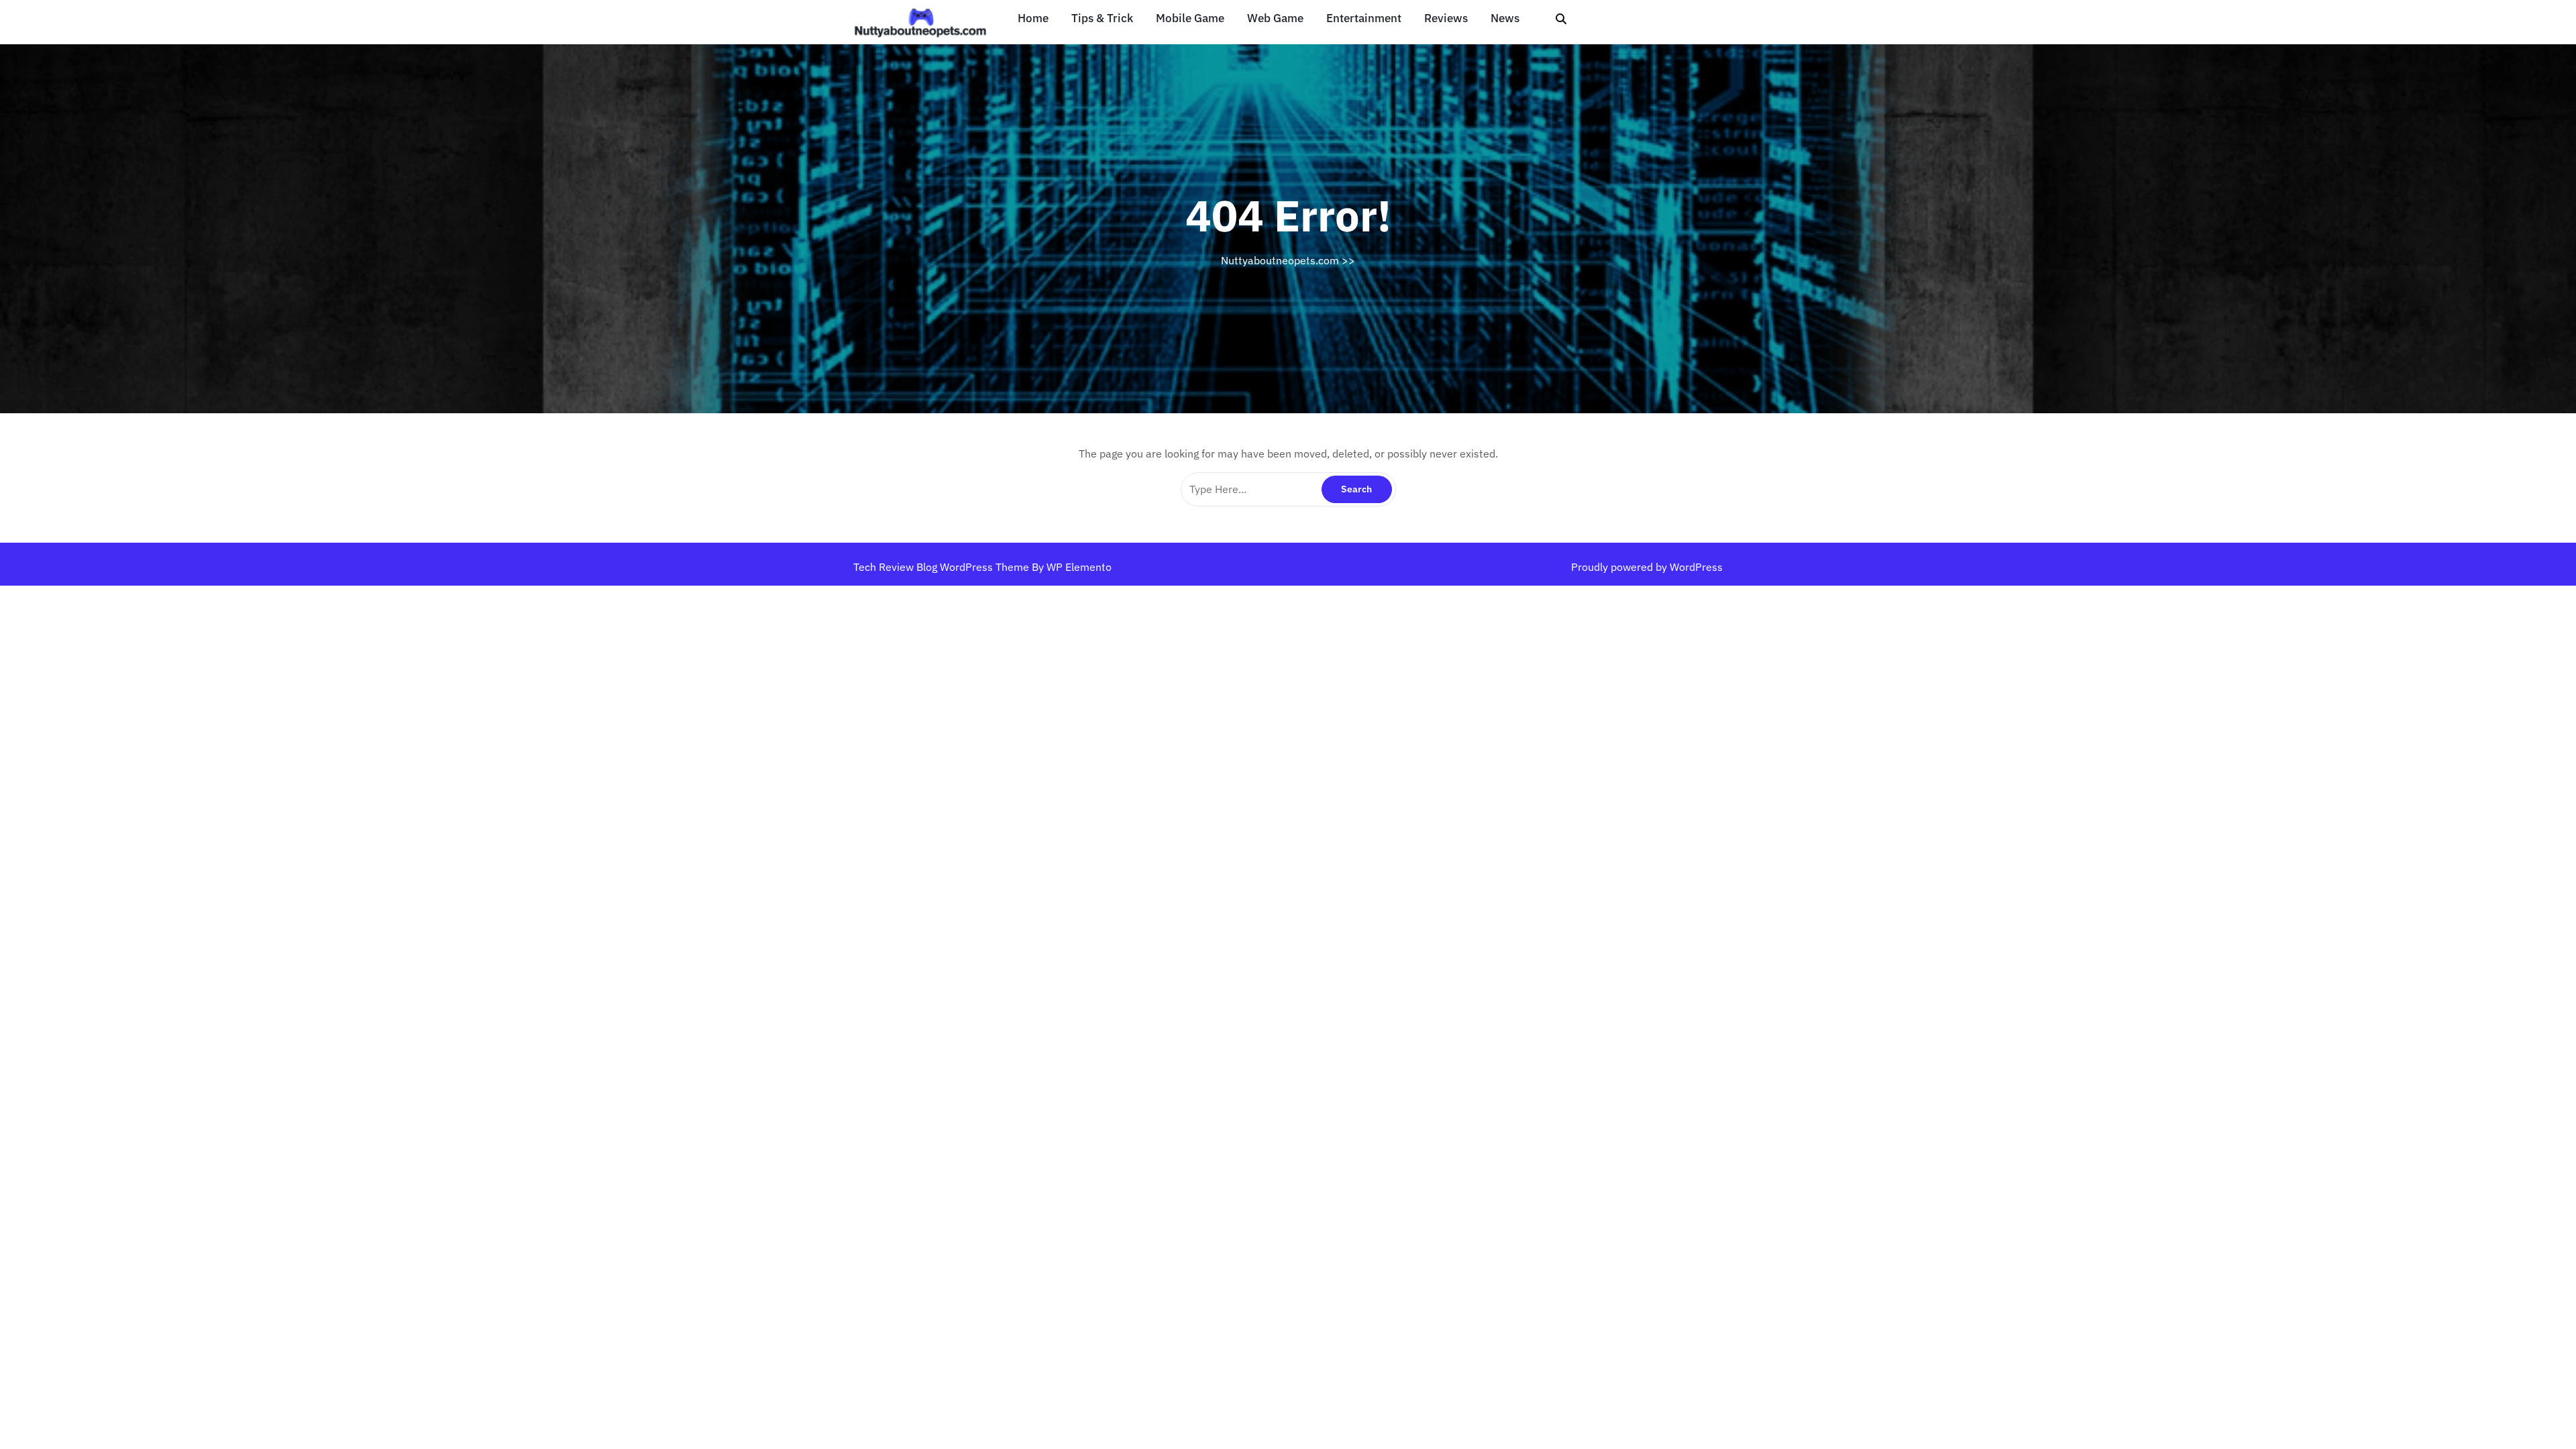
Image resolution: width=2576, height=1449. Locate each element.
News (1505, 18)
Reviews (1446, 18)
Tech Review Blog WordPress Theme (943, 567)
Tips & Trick (1102, 18)
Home (1033, 18)
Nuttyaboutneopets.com (1280, 260)
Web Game (1275, 18)
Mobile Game (1190, 18)
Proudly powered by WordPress (1647, 567)
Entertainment (1364, 18)
